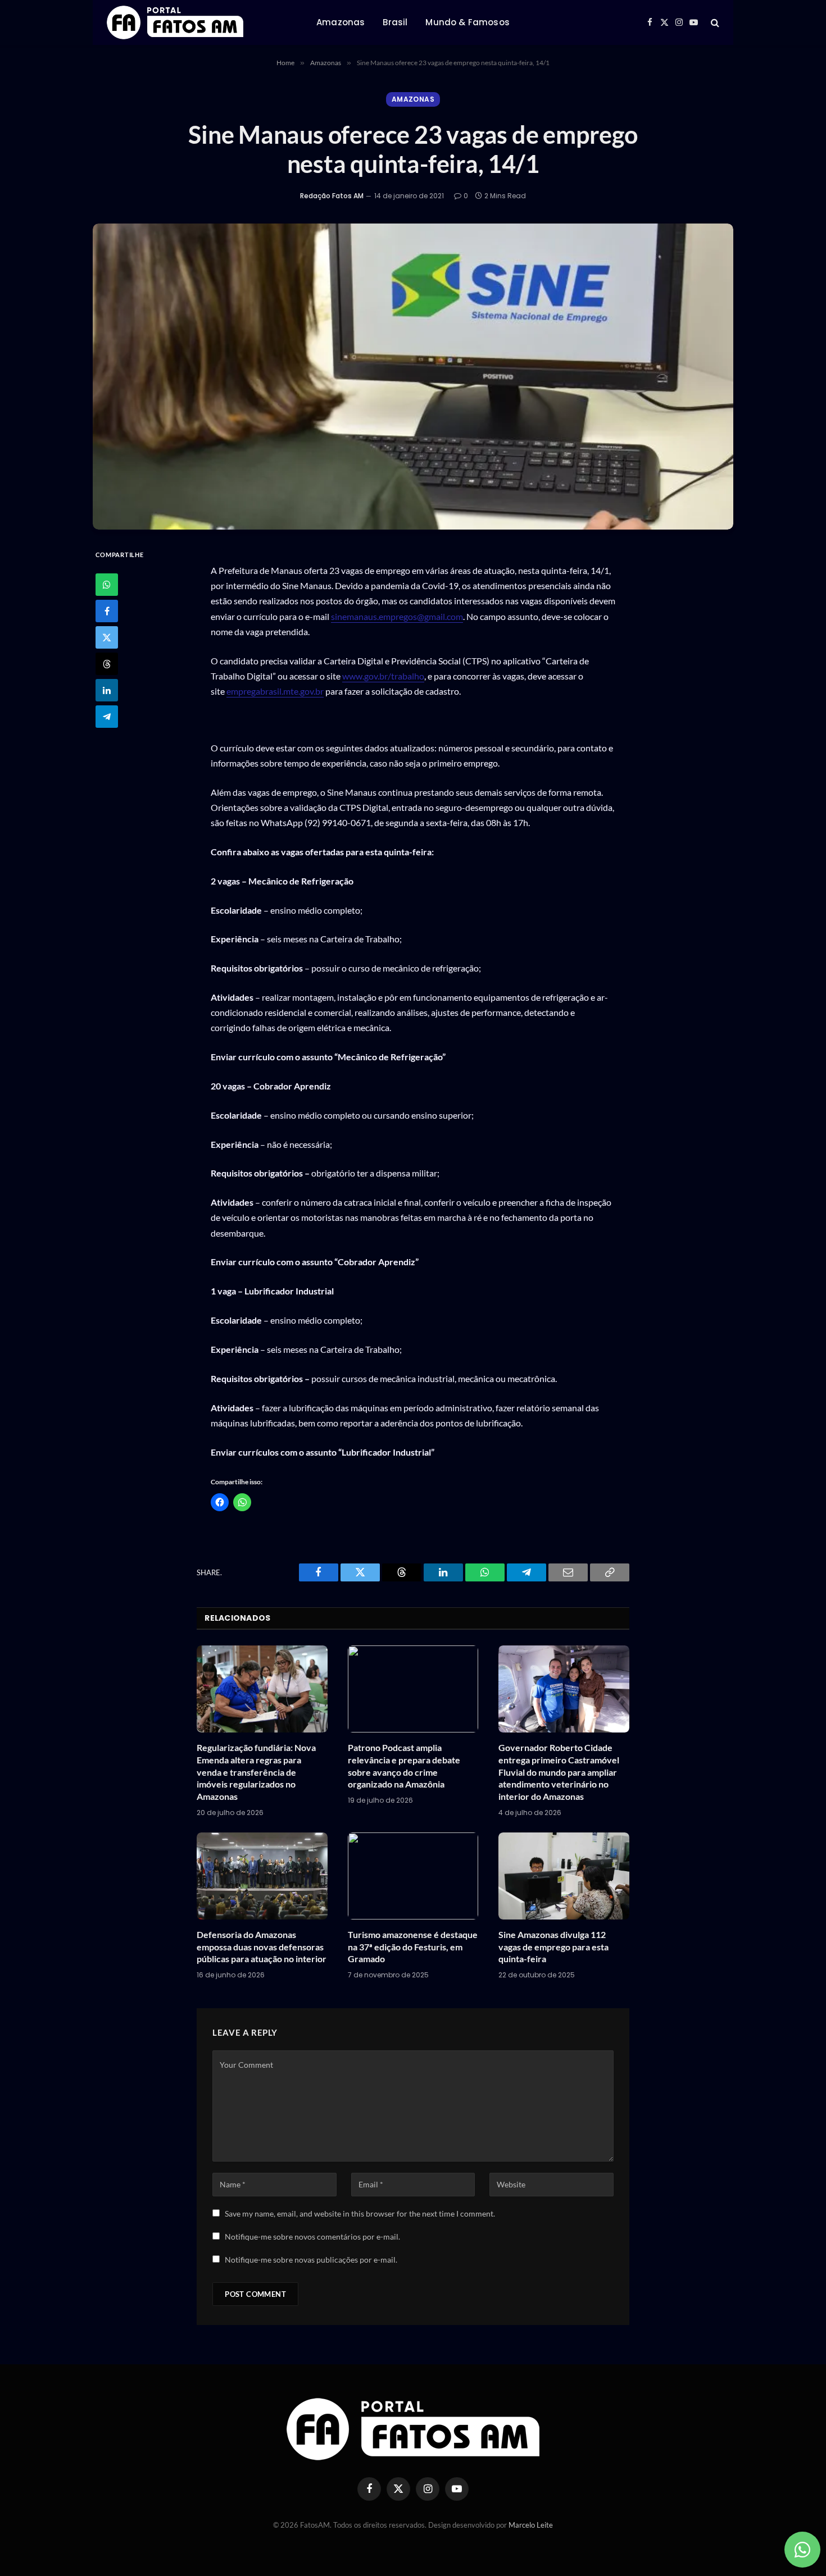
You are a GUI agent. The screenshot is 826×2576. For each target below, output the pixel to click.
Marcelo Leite (531, 2525)
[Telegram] (107, 717)
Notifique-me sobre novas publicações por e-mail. (311, 2260)
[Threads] (107, 664)
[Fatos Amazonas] (175, 22)
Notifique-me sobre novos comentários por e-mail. (312, 2237)
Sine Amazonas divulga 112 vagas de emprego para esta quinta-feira (553, 1947)
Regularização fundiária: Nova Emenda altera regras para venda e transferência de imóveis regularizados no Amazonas (256, 1772)
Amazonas (341, 22)
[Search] (714, 23)
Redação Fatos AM (332, 196)
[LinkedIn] (107, 690)
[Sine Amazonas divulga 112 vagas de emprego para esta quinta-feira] (564, 1876)
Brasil (395, 22)
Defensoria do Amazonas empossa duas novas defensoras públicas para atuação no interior (262, 1947)
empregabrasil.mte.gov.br (275, 691)
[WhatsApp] (107, 585)
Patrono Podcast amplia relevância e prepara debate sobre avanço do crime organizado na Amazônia (404, 1766)
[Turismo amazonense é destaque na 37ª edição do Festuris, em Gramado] (413, 1876)
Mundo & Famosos (467, 22)
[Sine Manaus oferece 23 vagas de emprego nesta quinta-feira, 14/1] (413, 377)
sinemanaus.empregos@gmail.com (397, 616)
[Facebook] (107, 611)
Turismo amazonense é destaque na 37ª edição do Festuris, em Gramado (413, 1947)
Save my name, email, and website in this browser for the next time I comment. (360, 2213)
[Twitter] (107, 637)
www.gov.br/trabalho (383, 676)
